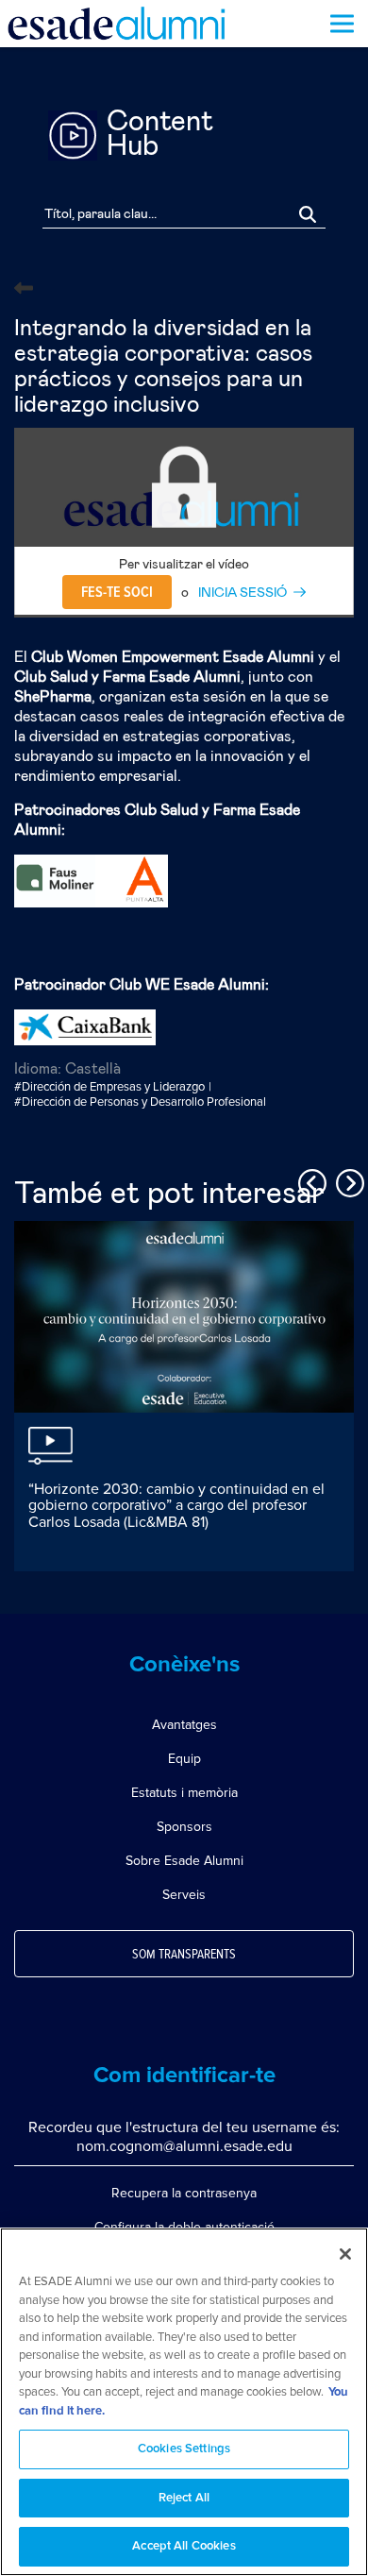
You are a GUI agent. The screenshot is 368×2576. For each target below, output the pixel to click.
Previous (309, 1180)
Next (347, 1180)
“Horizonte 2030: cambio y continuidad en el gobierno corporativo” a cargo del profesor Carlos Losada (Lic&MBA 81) (176, 1506)
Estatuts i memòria (184, 1793)
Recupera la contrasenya (184, 2193)
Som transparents (184, 1955)
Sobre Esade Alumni (184, 1861)
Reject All (184, 2498)
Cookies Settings (184, 2449)
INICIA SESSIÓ (243, 593)
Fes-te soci (117, 592)
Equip (184, 1759)
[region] (184, 2402)
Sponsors (184, 1827)
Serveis (184, 1895)
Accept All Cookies (184, 2546)
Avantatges (184, 1725)
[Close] (345, 2254)
